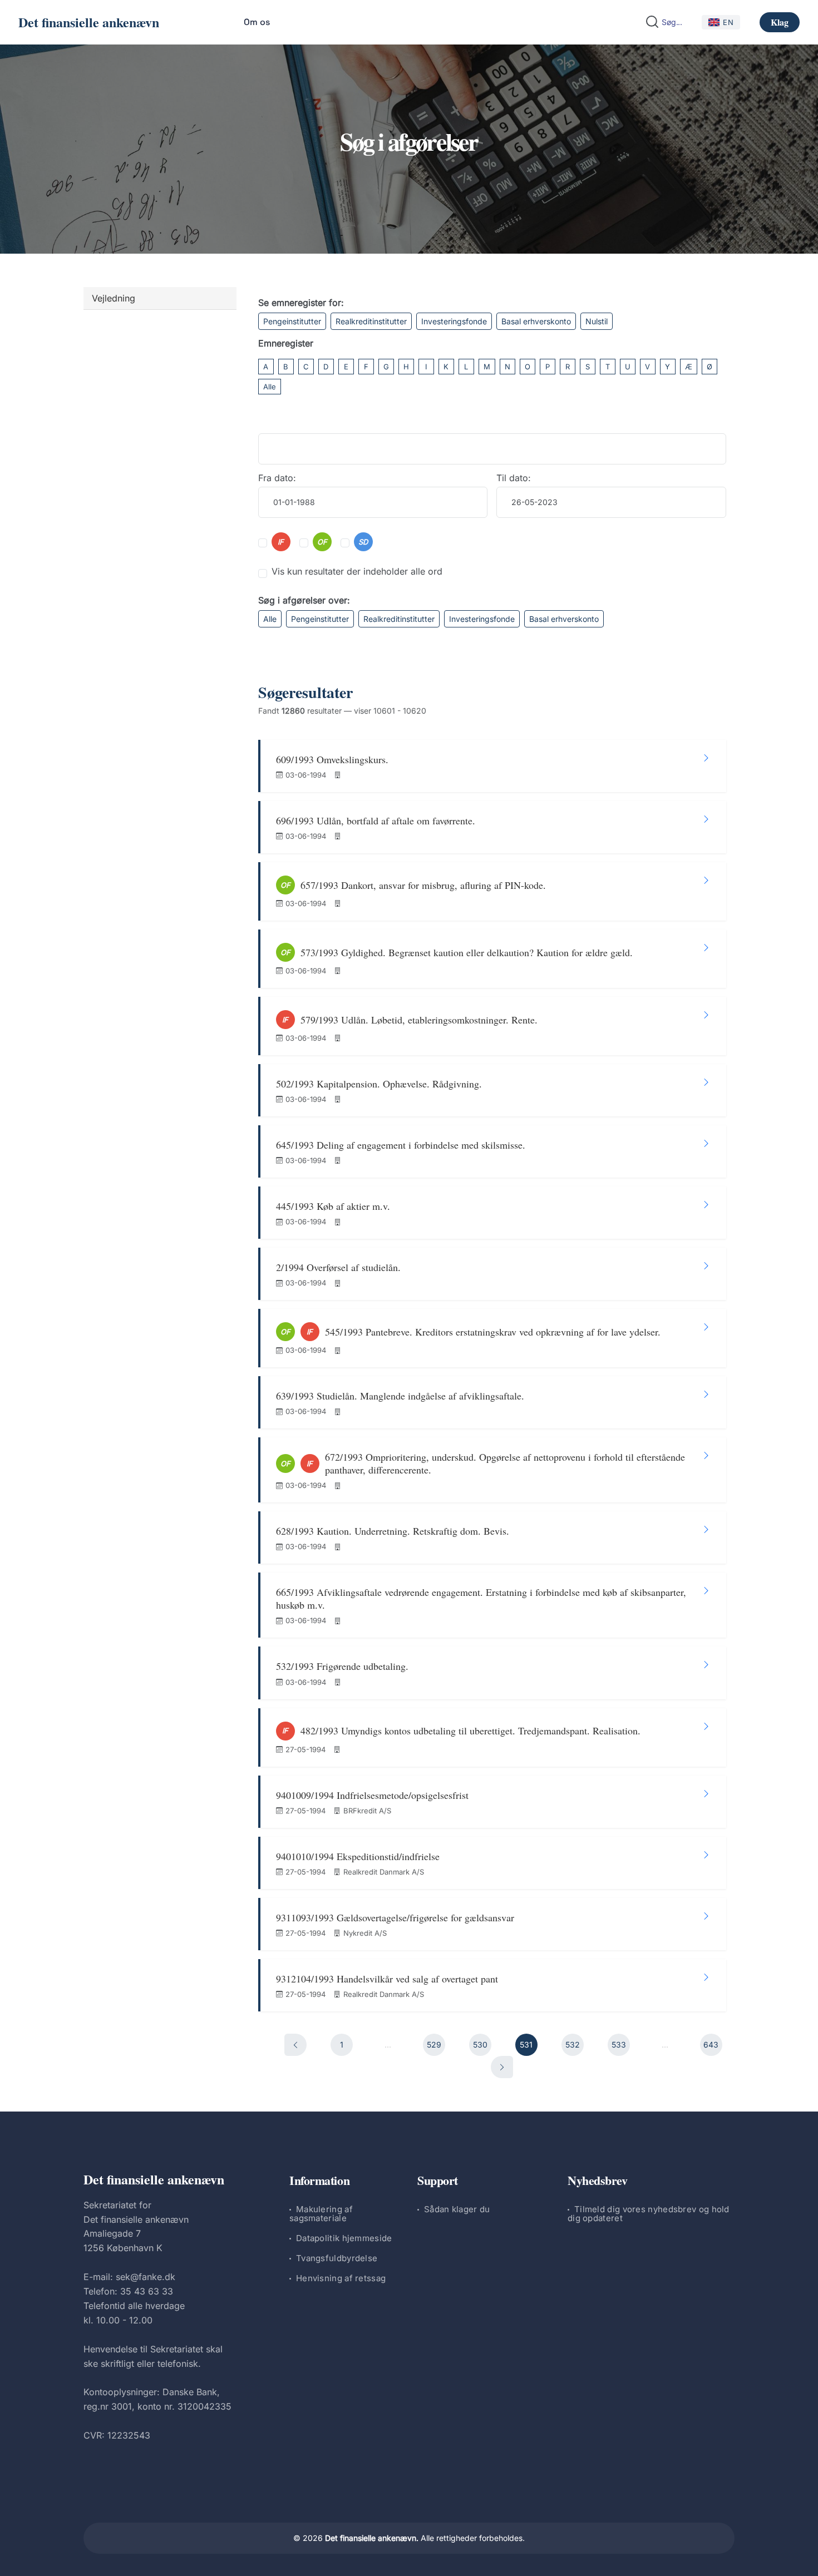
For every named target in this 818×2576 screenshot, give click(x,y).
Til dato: (514, 478)
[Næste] (502, 2067)
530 (480, 2045)
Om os (257, 22)
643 (711, 2045)
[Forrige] (295, 2045)
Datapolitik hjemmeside (344, 2238)
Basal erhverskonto (536, 321)
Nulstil (597, 321)
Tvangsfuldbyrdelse (337, 2258)
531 (526, 2045)
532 (573, 2045)
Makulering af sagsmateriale (321, 2214)
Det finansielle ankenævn (89, 22)
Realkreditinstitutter (371, 321)
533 (619, 2045)
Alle (270, 387)
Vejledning (114, 298)
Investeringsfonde (454, 321)
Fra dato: (277, 478)
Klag (780, 22)
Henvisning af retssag (341, 2278)
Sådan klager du (457, 2209)
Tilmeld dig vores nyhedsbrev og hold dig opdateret (649, 2214)
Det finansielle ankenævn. (372, 2538)
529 (434, 2045)
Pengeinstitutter (292, 321)
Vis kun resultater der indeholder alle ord (357, 571)
